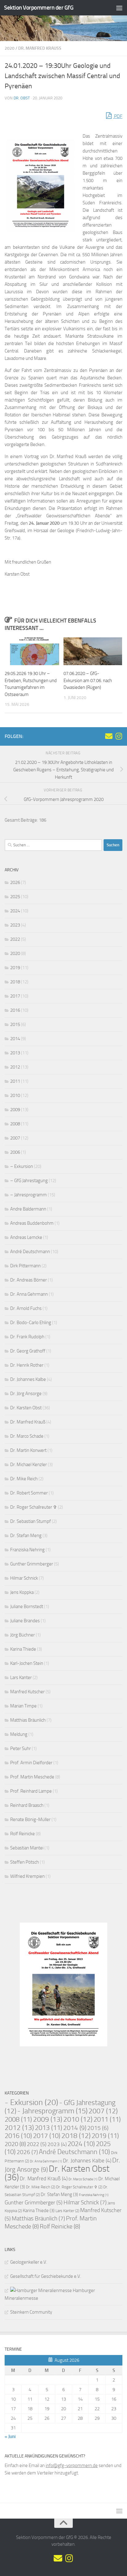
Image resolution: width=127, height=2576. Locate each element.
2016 (15, 1010)
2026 (15, 882)
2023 (15, 925)
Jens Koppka (22, 1592)
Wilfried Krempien (27, 1876)
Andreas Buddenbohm (32, 1223)
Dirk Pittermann (25, 1266)
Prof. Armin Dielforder (31, 1763)
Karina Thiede (23, 1649)
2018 (15, 982)
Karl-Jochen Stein (27, 1663)
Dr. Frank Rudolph (27, 1337)
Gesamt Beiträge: (22, 820)
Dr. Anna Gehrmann (29, 1294)
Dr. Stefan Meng (26, 1536)
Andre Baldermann (28, 1209)
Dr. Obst (22, 98)
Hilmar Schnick (24, 1578)
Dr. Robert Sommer (29, 1493)
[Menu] (119, 8)
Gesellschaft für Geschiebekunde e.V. (46, 2276)
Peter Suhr (20, 1749)
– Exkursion (22, 1166)
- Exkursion (31, 2102)
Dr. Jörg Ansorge (26, 1394)
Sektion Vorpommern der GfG (39, 8)
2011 (15, 1081)
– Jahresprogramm (29, 1195)
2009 (15, 1110)
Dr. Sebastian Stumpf (31, 1521)
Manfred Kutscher (27, 1692)
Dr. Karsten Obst (26, 1408)
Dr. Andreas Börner (29, 1280)
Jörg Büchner (23, 1635)
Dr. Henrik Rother (27, 1365)
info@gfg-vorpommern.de (72, 2466)
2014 (15, 1039)
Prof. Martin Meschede (32, 1777)
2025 (15, 897)
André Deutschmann (30, 1252)
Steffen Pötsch (25, 1862)
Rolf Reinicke (23, 1834)
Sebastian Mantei (27, 1848)
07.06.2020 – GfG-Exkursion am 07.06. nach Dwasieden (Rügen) (88, 680)
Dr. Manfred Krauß (40, 48)
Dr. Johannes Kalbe (28, 1379)
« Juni (10, 2436)
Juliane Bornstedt (27, 1607)
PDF (118, 116)
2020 (10, 48)
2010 (15, 1095)
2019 (15, 968)
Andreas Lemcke (26, 1237)
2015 (15, 1024)
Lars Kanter (21, 1678)
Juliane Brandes (25, 1621)
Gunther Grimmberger (32, 1564)
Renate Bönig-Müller (30, 1819)
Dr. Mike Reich (24, 1479)
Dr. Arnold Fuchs (26, 1308)
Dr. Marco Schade (27, 1436)
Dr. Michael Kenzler (29, 1465)
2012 (15, 1067)
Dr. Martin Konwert (28, 1450)
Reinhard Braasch (27, 1805)
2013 (15, 1053)
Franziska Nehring (27, 1550)
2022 (15, 939)
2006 (15, 1152)
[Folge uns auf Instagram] (119, 736)
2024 (15, 911)
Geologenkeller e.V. (29, 2262)
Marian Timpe (23, 1706)
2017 (15, 996)
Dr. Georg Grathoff (28, 1351)
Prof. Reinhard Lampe (31, 1791)
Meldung (19, 1734)
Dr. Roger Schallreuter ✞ (34, 1507)
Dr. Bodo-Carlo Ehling (31, 1323)
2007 (15, 1138)
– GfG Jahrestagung (29, 1181)
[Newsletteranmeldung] (109, 736)
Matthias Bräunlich (28, 1720)
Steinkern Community (31, 2312)
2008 (15, 1124)
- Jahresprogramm (52, 2111)
